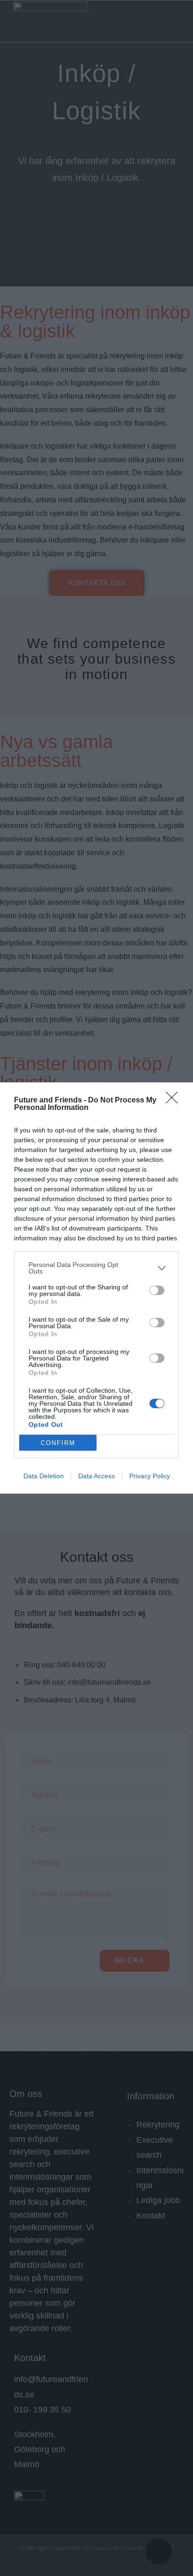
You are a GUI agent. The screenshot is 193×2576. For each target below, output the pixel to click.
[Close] (175, 1101)
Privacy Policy (150, 1476)
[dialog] (96, 1288)
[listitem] (96, 1268)
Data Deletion (44, 1476)
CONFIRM (58, 1443)
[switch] (157, 1290)
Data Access (96, 1476)
